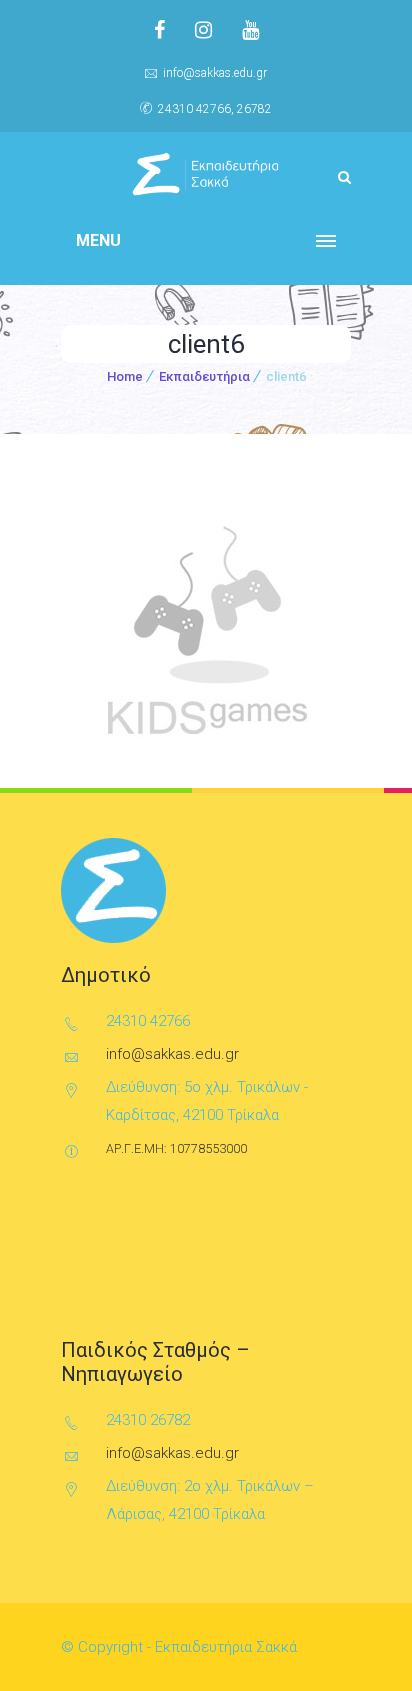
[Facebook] (159, 30)
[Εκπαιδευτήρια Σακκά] (206, 174)
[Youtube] (250, 30)
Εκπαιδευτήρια (204, 376)
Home (125, 376)
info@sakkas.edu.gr (215, 73)
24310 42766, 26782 (215, 109)
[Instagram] (203, 30)
